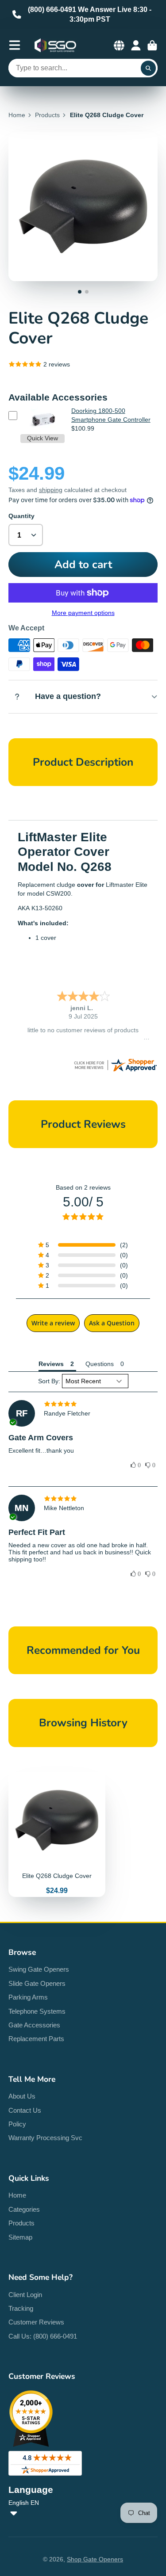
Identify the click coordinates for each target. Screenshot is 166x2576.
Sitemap (20, 2237)
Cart (152, 46)
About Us (22, 2096)
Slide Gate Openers (37, 1983)
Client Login (25, 2295)
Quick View (42, 438)
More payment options (83, 613)
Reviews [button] (51, 1364)
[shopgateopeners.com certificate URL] (115, 1071)
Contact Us (25, 2110)
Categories (24, 2209)
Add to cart (83, 565)
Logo (55, 46)
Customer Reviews (36, 2322)
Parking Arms (28, 1997)
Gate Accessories (34, 2025)
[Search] (148, 68)
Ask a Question (112, 1323)
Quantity (21, 516)
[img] (83, 1404)
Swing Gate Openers (39, 1969)
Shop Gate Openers (95, 2559)
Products (47, 115)
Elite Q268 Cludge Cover (57, 1834)
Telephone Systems (37, 2011)
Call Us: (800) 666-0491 (43, 2336)
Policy (17, 2124)
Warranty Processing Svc (45, 2138)
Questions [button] (100, 1364)
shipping (51, 490)
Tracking (21, 2308)
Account (136, 46)
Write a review (53, 1323)
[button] (83, 1245)
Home (17, 115)
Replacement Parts (36, 2039)
